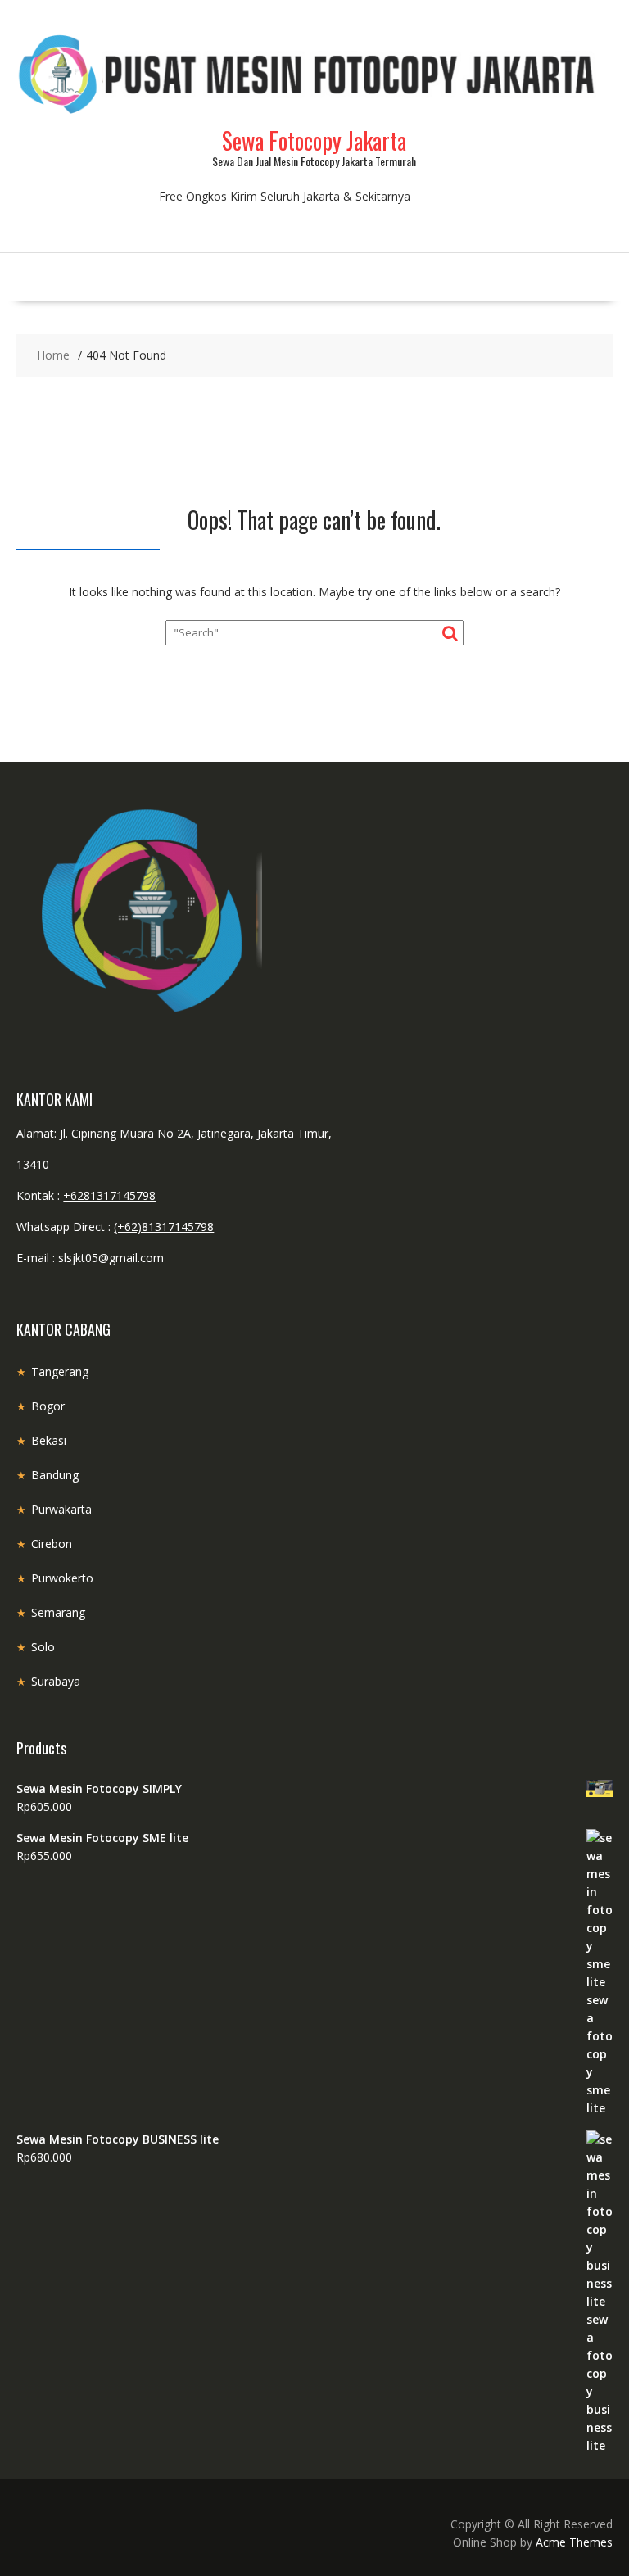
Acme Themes (574, 2542)
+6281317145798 (109, 1195)
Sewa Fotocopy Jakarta (314, 140)
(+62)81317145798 (164, 1227)
